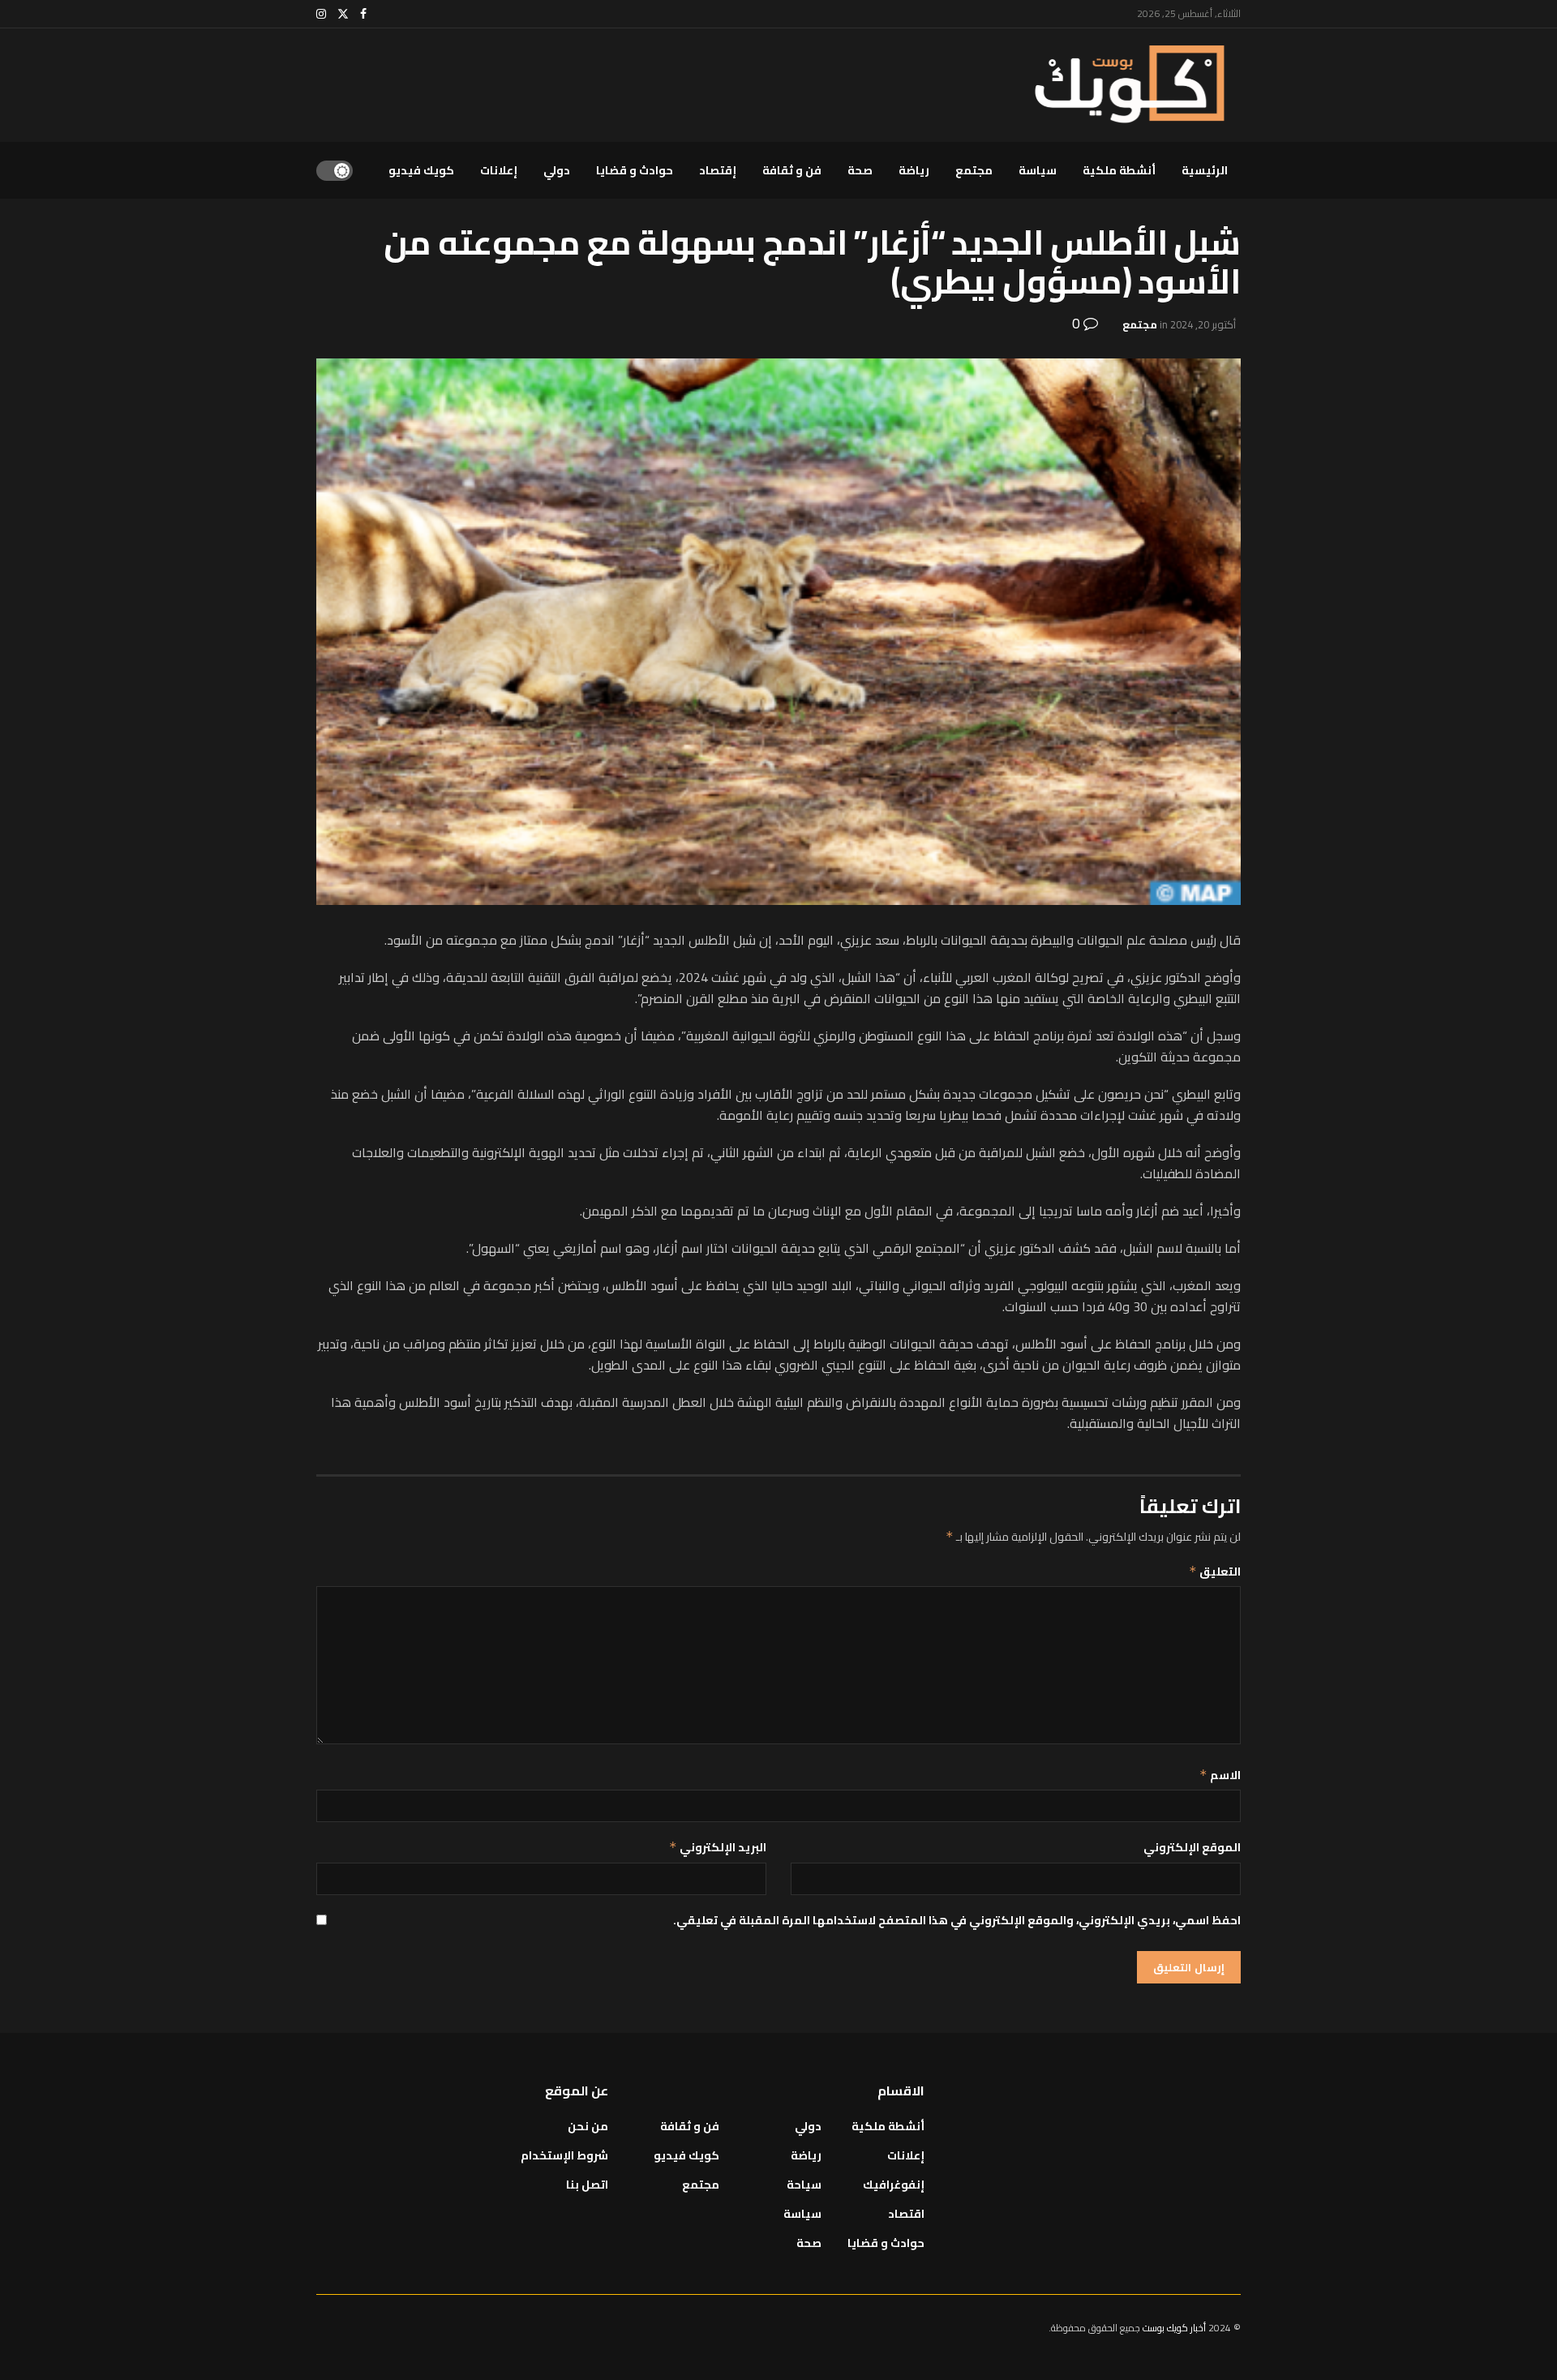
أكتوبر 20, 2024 (1203, 324)
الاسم (1220, 1775)
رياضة (914, 170)
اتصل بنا (587, 2185)
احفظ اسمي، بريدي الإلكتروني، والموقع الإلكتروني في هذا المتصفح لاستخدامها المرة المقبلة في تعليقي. (957, 1920)
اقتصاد (906, 2214)
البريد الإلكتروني (718, 1847)
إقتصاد (718, 170)
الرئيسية (1205, 170)
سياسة (1038, 170)
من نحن (588, 2126)
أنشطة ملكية (1119, 170)
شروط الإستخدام (564, 2155)
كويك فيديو (421, 170)
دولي (557, 170)
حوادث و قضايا (635, 170)
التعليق (1215, 1572)
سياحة (804, 2185)
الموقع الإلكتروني (1192, 1847)
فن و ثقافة (792, 170)
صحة (860, 170)
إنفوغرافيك (894, 2185)
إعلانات (499, 170)
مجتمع (974, 170)
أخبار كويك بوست (1175, 2328)
